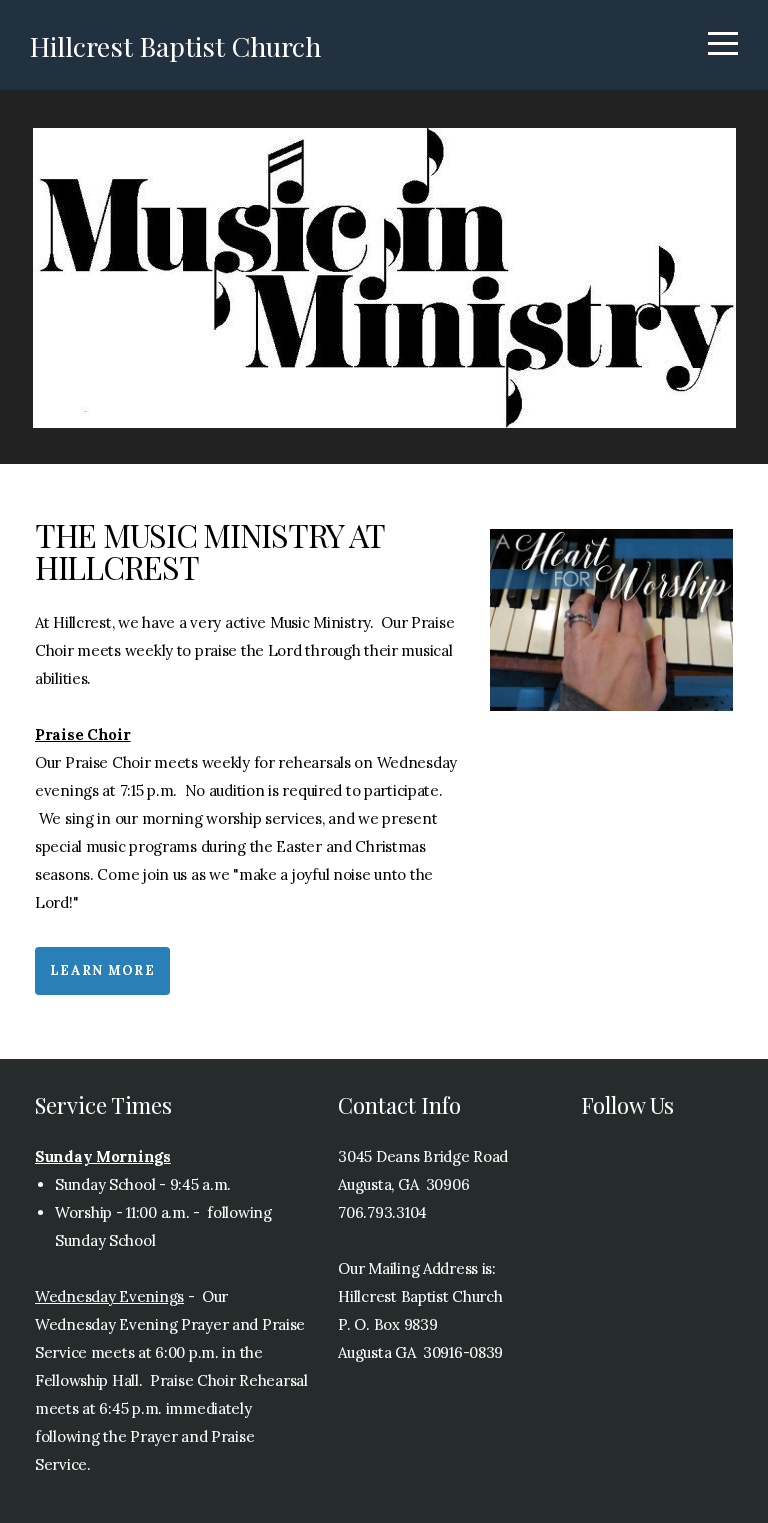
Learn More (102, 970)
